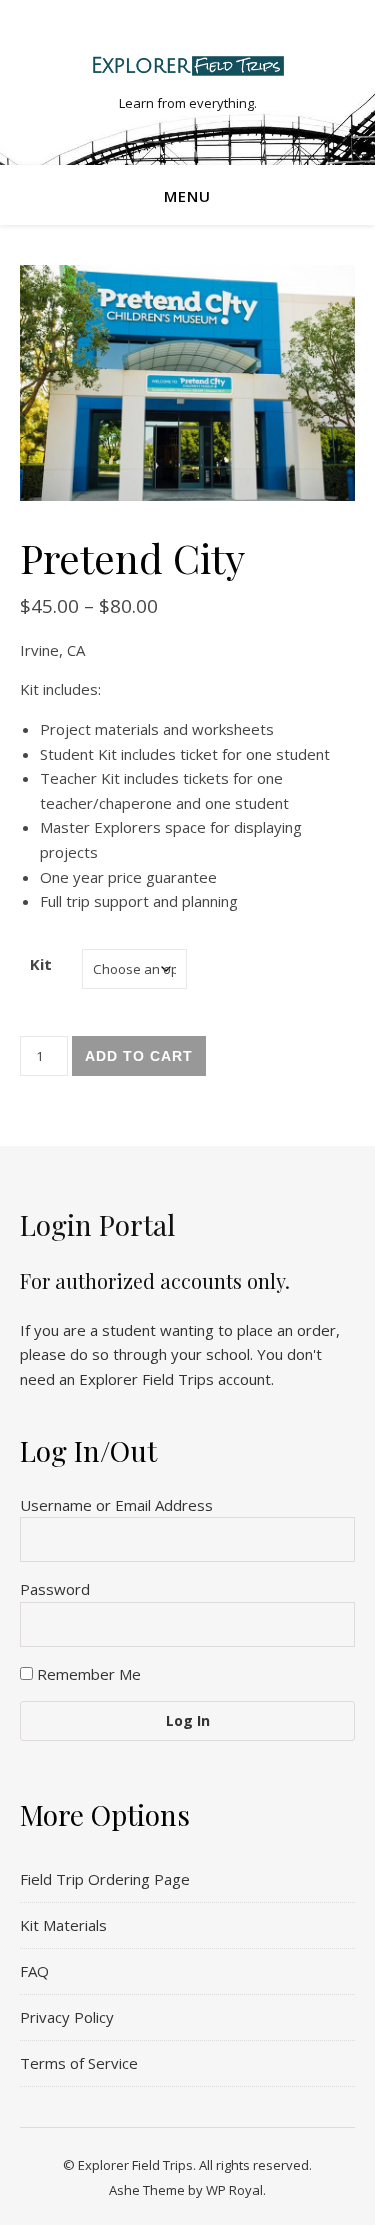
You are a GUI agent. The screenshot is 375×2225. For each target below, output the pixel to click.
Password (55, 1589)
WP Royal (234, 2190)
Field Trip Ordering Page (105, 1879)
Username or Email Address (116, 1505)
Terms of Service (79, 2063)
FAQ (34, 1971)
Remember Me (87, 1674)
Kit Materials (63, 1925)
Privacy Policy (67, 2017)
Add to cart (139, 1056)
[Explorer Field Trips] (188, 65)
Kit (41, 964)
